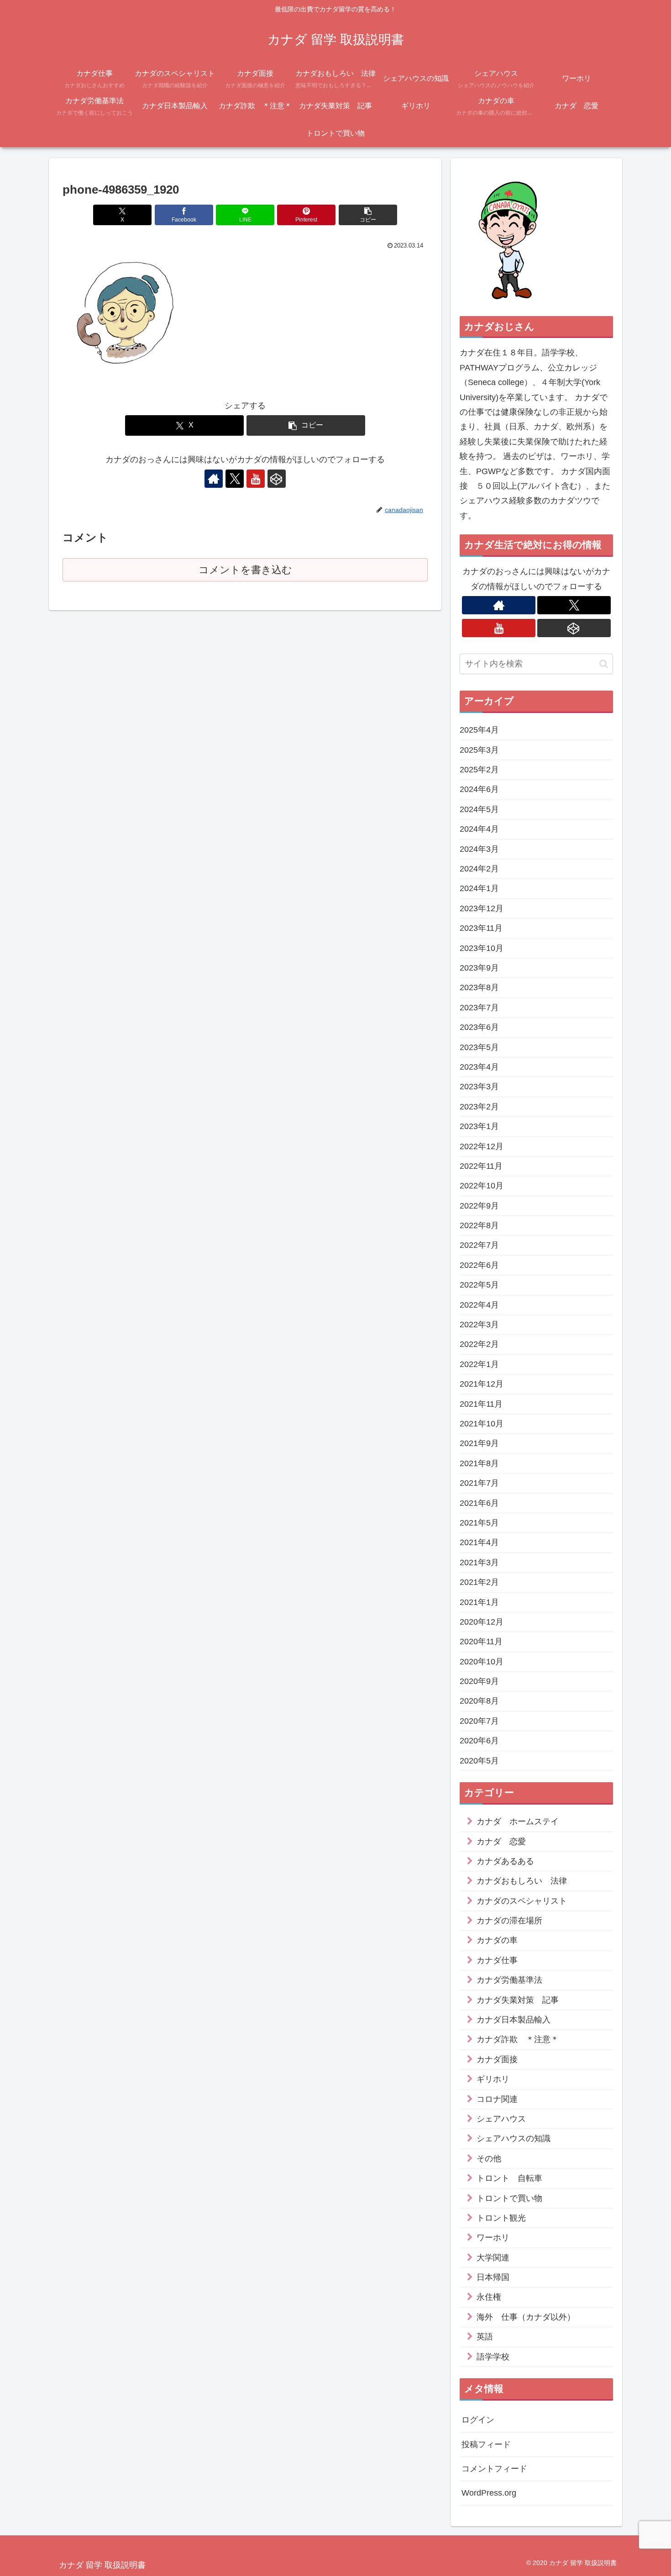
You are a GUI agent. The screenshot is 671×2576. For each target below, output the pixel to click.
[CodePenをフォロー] (277, 479)
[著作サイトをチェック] (214, 479)
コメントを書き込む (245, 570)
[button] (368, 215)
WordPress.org (489, 2493)
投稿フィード (486, 2444)
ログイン (478, 2420)
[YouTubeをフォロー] (256, 479)
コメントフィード (494, 2469)
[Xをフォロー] (235, 479)
